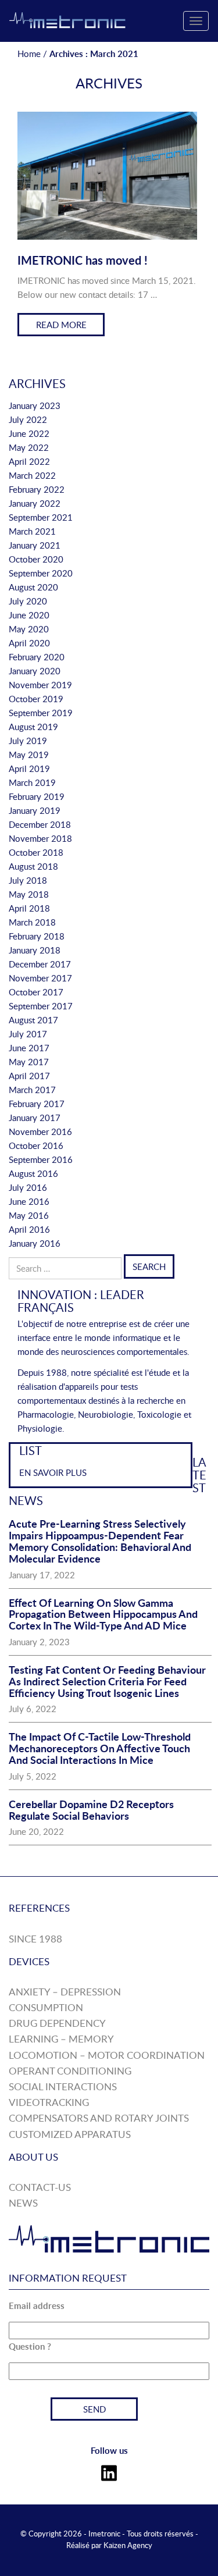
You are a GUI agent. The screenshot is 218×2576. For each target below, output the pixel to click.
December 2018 (40, 824)
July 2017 (28, 1034)
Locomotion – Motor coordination (107, 2055)
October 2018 (36, 852)
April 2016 (29, 1229)
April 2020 (29, 643)
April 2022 (29, 461)
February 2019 (37, 796)
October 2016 (36, 1145)
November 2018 (40, 838)
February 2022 (37, 489)
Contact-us (40, 2187)
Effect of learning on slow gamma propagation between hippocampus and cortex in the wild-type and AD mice (103, 1614)
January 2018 (35, 950)
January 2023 (35, 405)
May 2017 (29, 1062)
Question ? (30, 2346)
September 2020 (41, 573)
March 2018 (32, 922)
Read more (61, 325)
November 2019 (40, 685)
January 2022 (35, 503)
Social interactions (63, 2086)
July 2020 (28, 601)
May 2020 (29, 629)
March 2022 (32, 475)
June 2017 (29, 1048)
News (23, 2203)
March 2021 (32, 531)
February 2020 (37, 657)
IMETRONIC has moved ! (83, 260)
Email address (37, 2306)
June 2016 (29, 1201)
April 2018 (29, 908)
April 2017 (29, 1076)
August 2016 (33, 1173)
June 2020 (29, 615)
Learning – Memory (61, 2039)
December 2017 (40, 964)
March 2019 (32, 782)
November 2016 (40, 1132)
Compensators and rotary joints (99, 2118)
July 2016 (28, 1187)
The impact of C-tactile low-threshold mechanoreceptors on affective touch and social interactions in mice (100, 1748)
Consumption (46, 2007)
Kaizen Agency (128, 2545)
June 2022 (29, 433)
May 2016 (29, 1215)
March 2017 (32, 1090)
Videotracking (49, 2102)
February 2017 (37, 1104)
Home (29, 54)
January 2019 (35, 810)
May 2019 (29, 755)
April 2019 (29, 768)
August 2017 (33, 1020)
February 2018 (37, 936)
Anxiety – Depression (65, 1992)
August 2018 (33, 866)
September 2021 (41, 517)
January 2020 (35, 671)
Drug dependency (57, 2023)
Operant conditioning (70, 2071)
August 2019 (33, 727)
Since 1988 (35, 1939)
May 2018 (29, 894)
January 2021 (35, 545)
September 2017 (41, 1006)
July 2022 (28, 419)
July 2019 (28, 741)
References (39, 1908)
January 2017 (35, 1118)
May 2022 (29, 447)
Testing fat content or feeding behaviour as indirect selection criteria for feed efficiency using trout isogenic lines (107, 1681)
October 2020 (36, 559)
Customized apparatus (70, 2134)
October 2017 (36, 992)
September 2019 (41, 713)
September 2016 (41, 1159)
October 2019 (36, 699)
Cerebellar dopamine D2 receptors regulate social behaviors (91, 1810)
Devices (29, 1961)
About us (33, 2157)
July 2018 (28, 880)
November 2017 (40, 978)
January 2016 (35, 1243)
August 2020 (33, 587)
